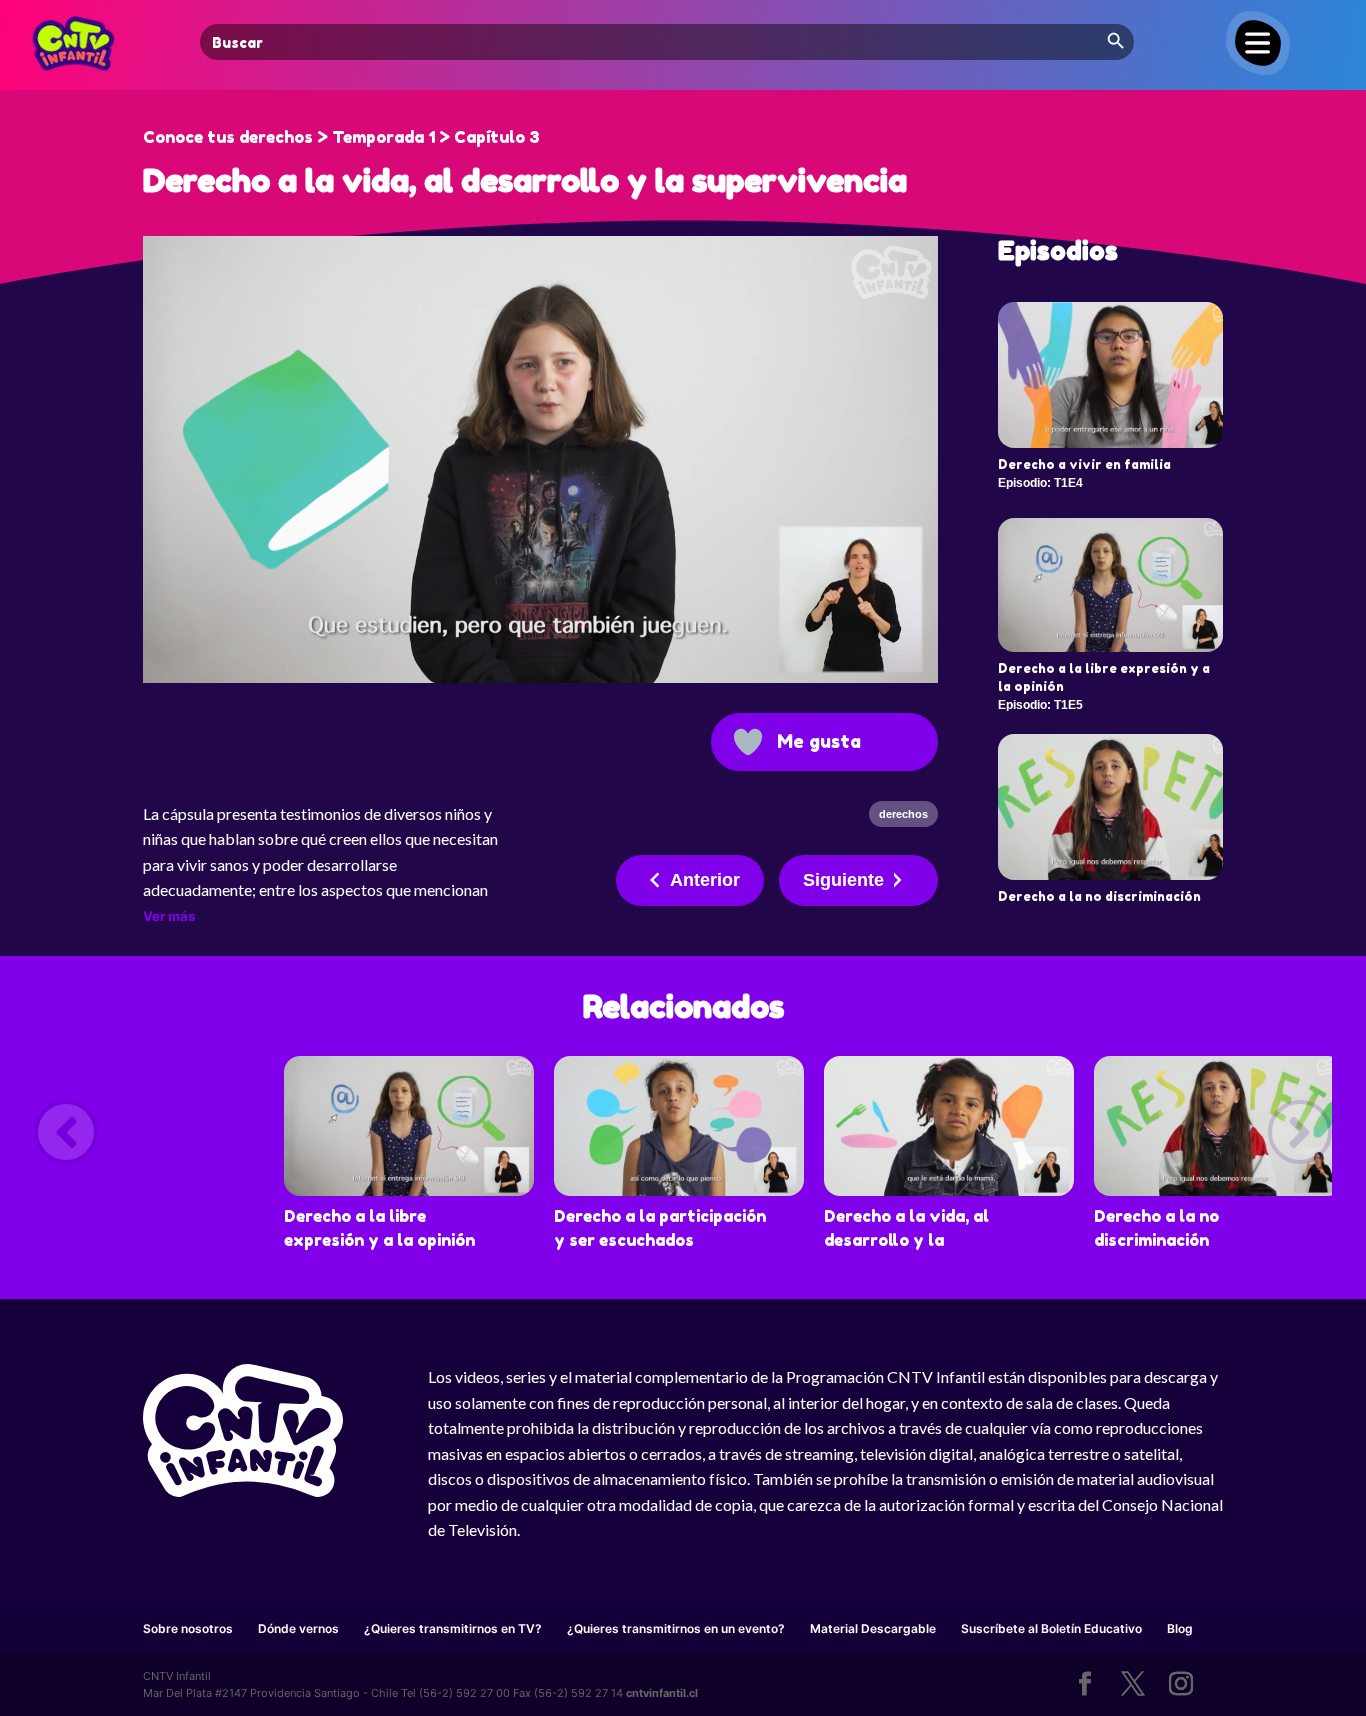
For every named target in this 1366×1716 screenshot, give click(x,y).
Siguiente (843, 880)
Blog (1180, 1628)
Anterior (705, 880)
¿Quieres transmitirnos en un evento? (676, 1628)
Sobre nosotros (188, 1628)
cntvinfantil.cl (662, 1693)
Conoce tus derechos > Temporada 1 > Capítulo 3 (341, 137)
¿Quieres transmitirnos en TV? (453, 1628)
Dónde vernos (298, 1628)
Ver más (169, 916)
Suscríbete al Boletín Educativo (1051, 1628)
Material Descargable (873, 1628)
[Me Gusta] (748, 742)
